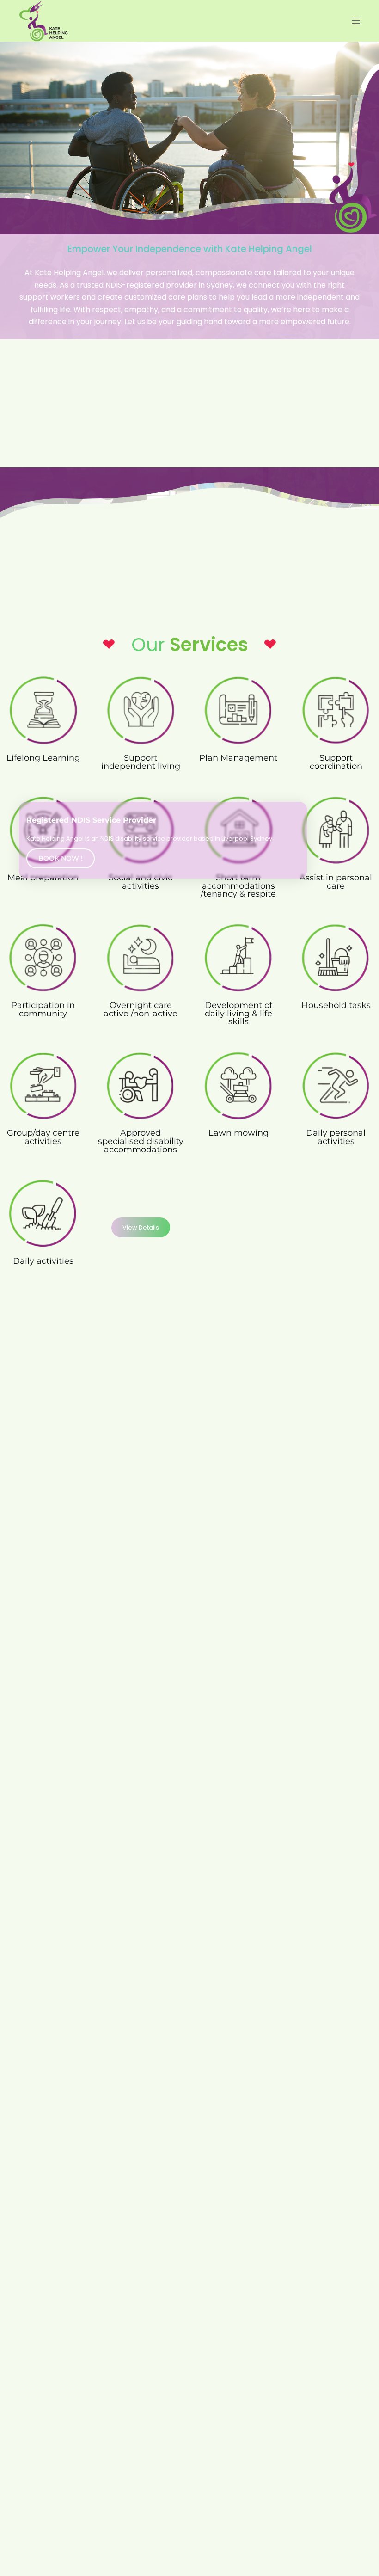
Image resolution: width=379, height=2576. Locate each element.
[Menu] (356, 21)
